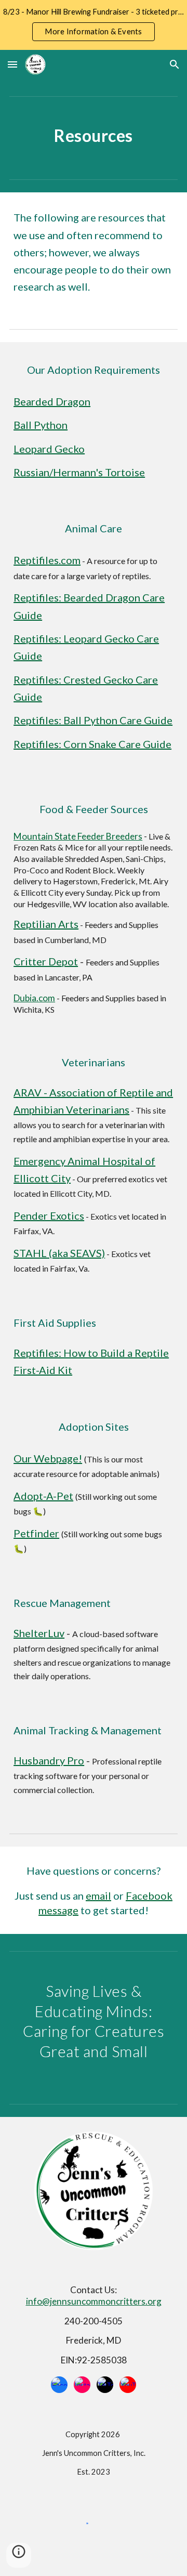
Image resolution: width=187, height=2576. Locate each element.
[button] (12, 64)
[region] (94, 25)
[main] (94, 136)
